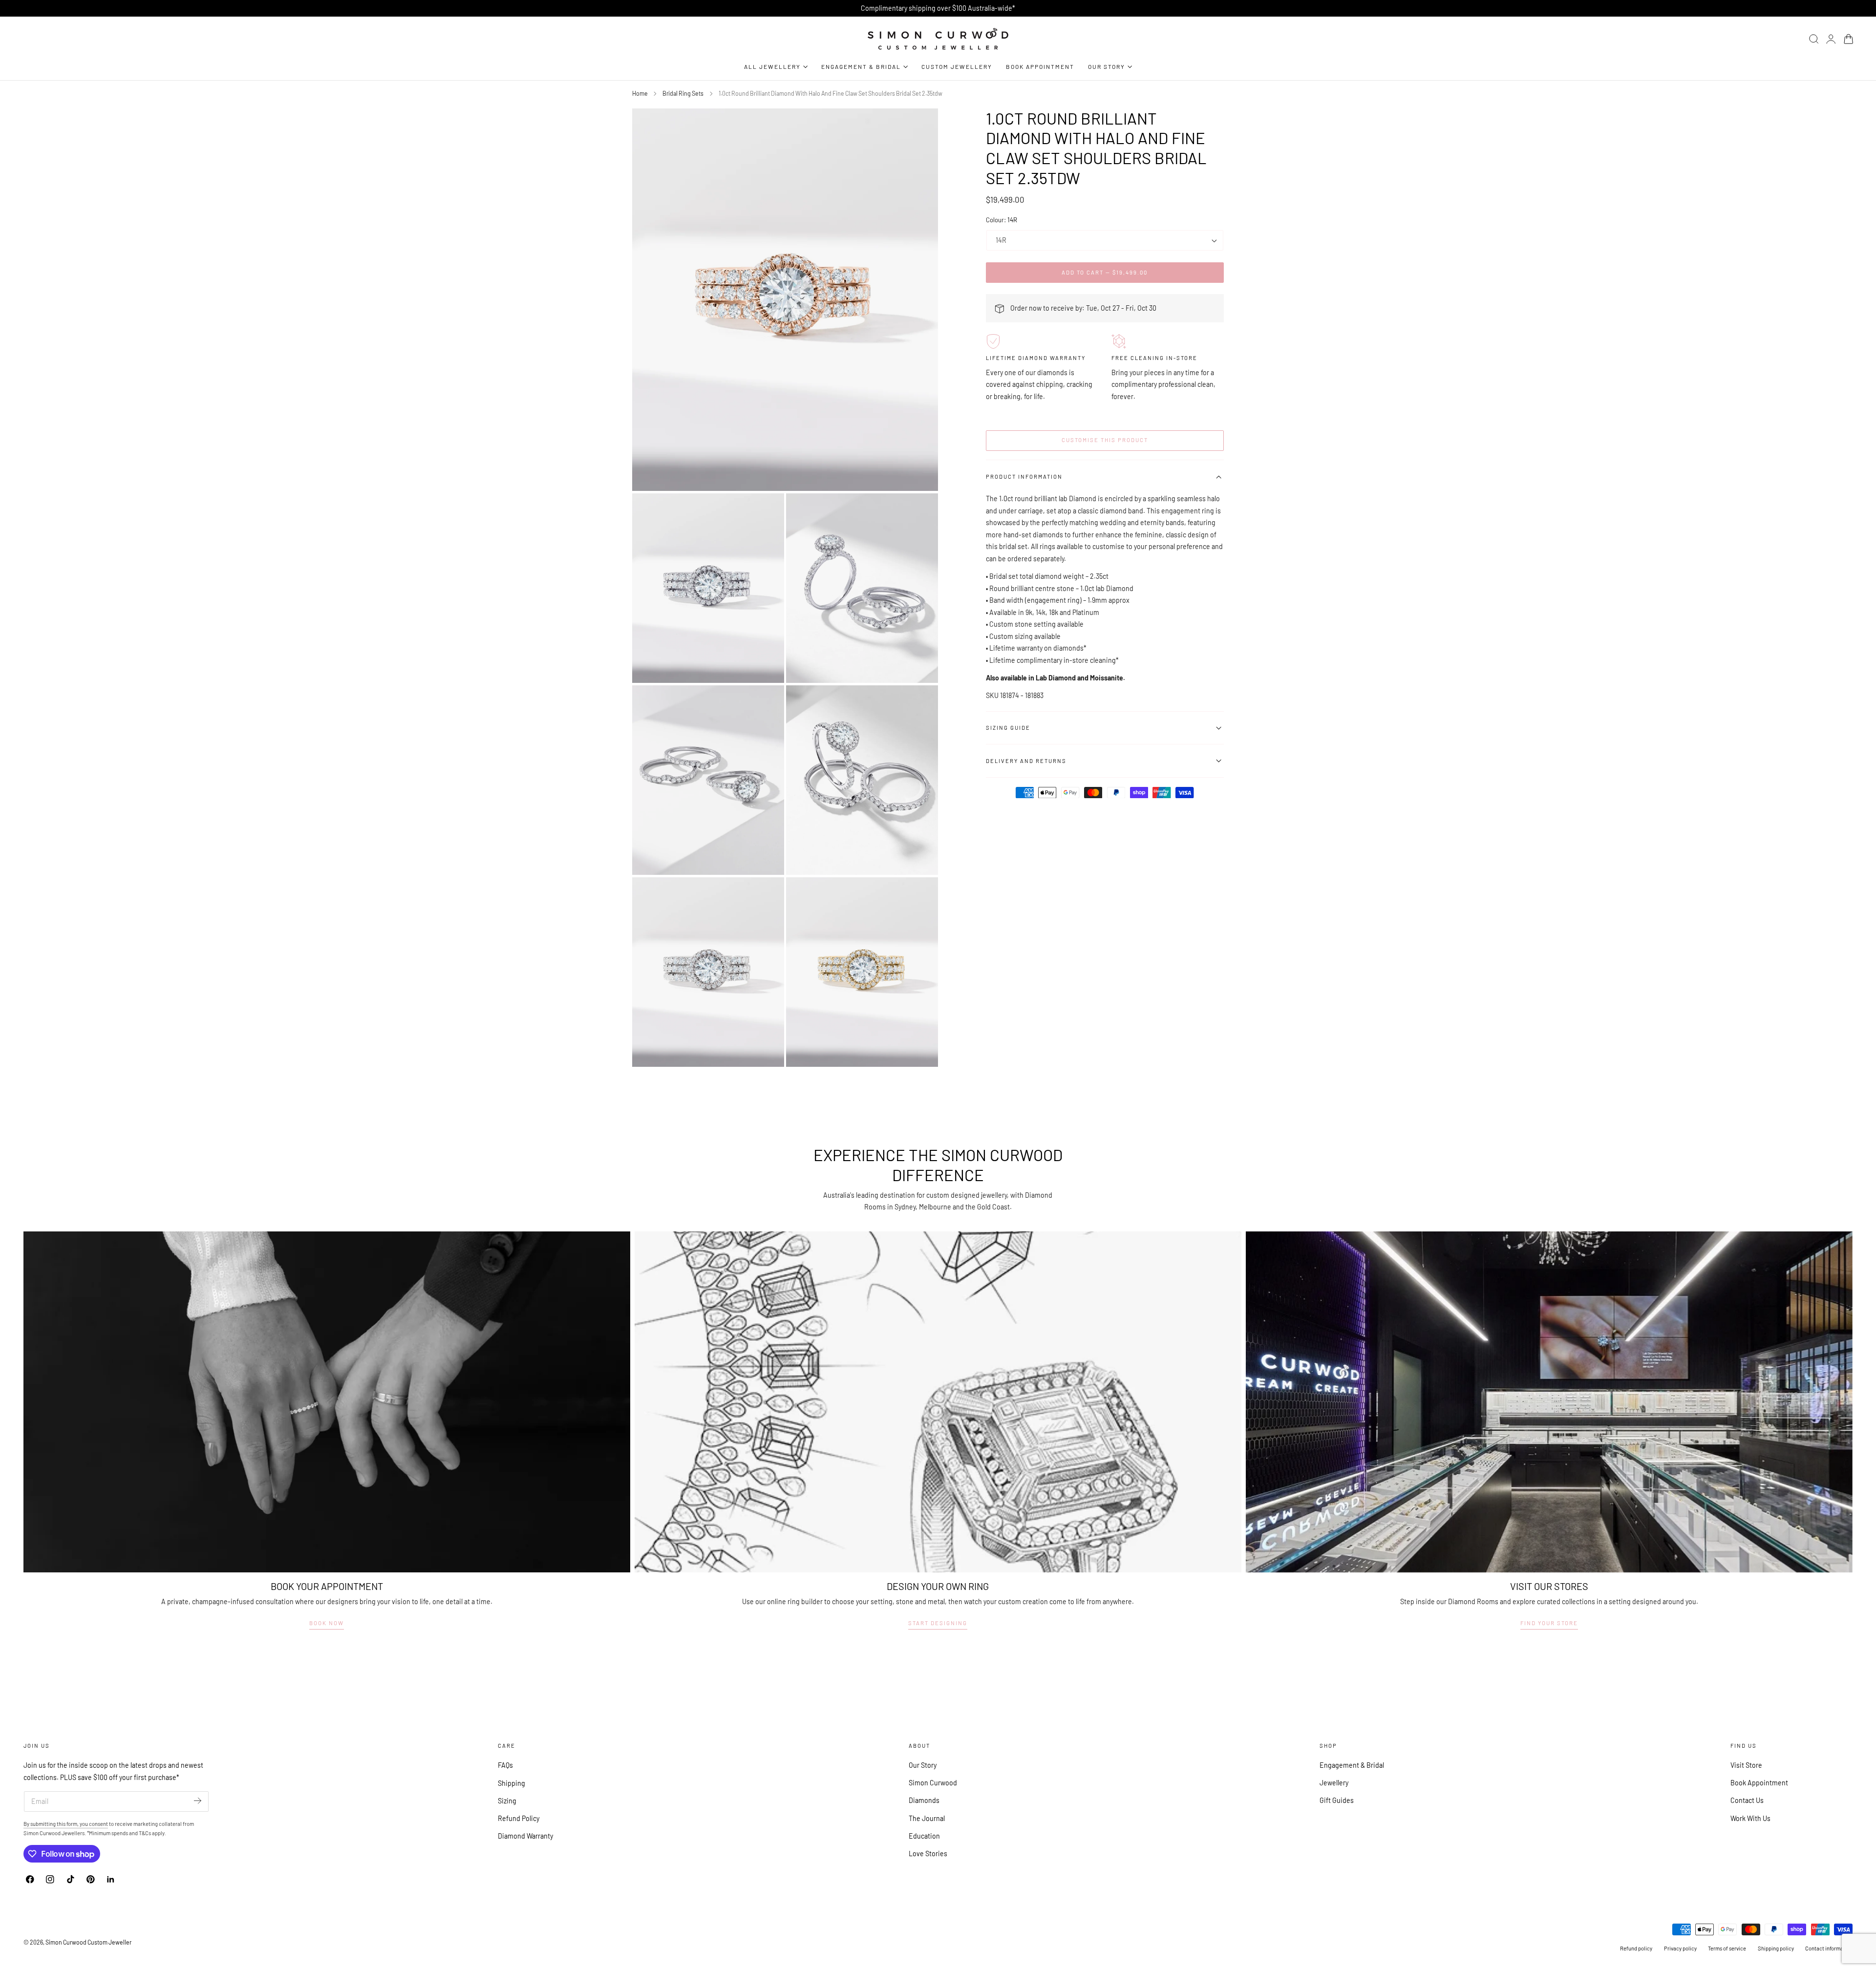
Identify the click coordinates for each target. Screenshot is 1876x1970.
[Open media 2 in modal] (921, 510)
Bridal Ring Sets (683, 93)
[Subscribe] (198, 1801)
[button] (1814, 39)
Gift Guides (1337, 1801)
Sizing (507, 1801)
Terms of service (1727, 1948)
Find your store (1549, 1623)
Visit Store (1746, 1765)
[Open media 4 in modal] (921, 702)
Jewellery (1334, 1783)
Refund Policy (519, 1818)
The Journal (927, 1818)
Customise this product (1105, 440)
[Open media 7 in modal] (921, 894)
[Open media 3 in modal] (767, 702)
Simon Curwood (933, 1783)
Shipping (512, 1783)
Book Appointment (1759, 1783)
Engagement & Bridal (1352, 1765)
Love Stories (928, 1854)
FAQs (505, 1765)
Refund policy (1636, 1948)
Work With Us (1750, 1818)
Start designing (938, 1623)
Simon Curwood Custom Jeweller (88, 1942)
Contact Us (1747, 1801)
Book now (327, 1623)
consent (98, 1824)
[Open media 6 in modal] (767, 894)
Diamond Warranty (525, 1836)
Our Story (923, 1765)
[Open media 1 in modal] (767, 510)
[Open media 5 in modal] (921, 126)
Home (640, 93)
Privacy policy (1680, 1948)
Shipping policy (1776, 1948)
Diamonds (924, 1801)
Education (924, 1836)
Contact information (1829, 1948)
